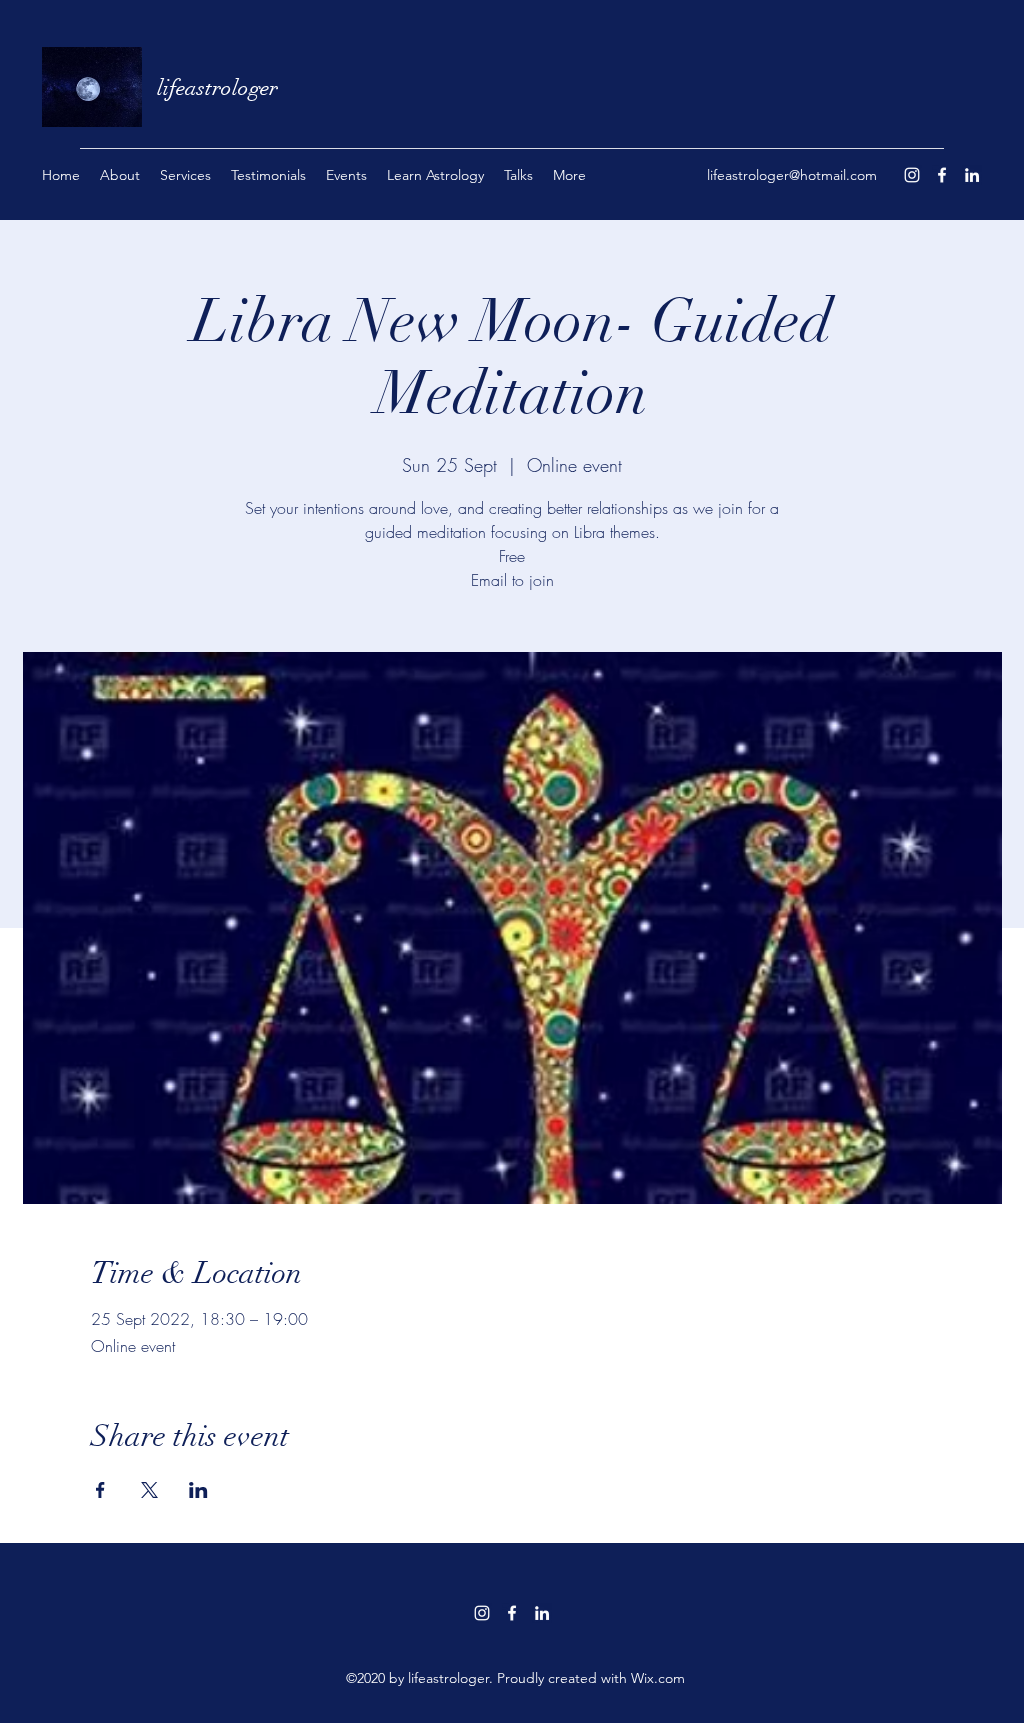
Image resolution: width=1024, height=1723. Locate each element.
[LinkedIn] (972, 175)
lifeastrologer (217, 87)
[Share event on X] (149, 1490)
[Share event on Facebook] (100, 1490)
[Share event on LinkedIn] (198, 1490)
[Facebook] (942, 175)
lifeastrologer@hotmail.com (792, 175)
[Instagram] (912, 175)
